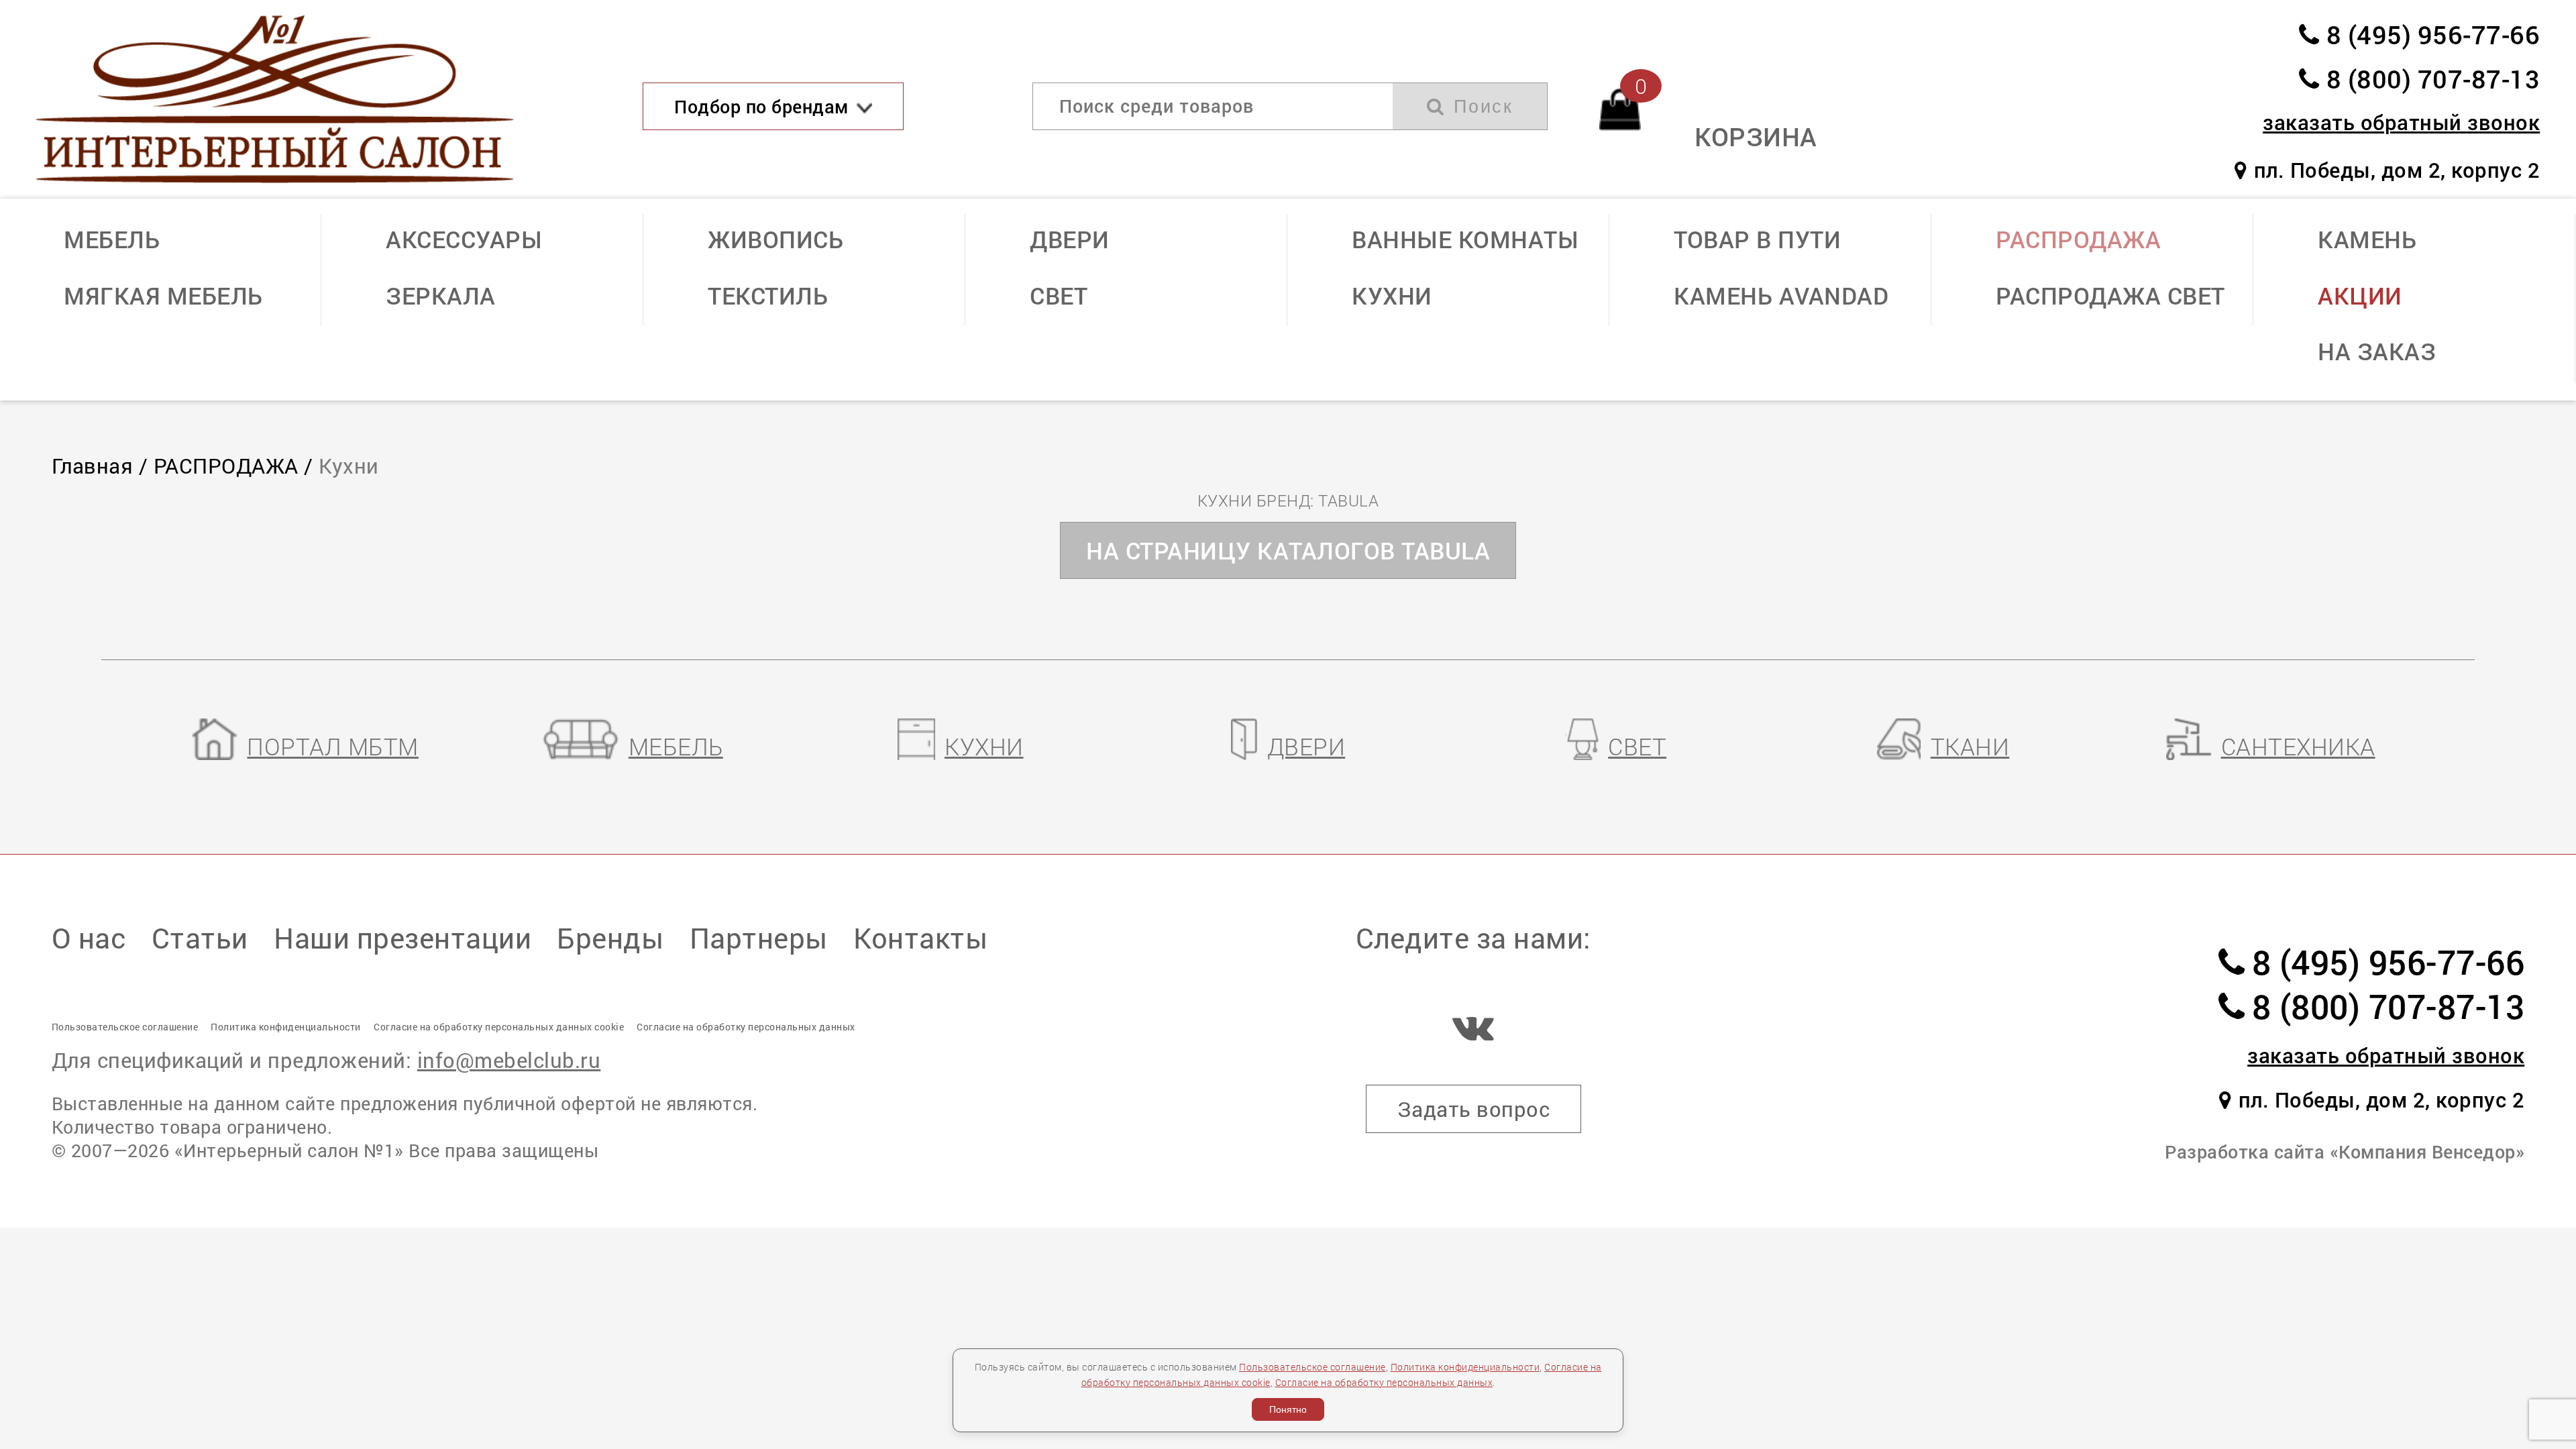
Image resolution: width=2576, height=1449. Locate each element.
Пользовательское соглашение (1312, 1367)
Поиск (1480, 107)
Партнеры (759, 937)
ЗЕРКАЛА (441, 296)
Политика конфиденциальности (1465, 1367)
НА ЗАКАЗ (2377, 351)
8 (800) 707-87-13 (2433, 78)
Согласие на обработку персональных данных (1384, 1382)
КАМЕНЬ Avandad (1781, 296)
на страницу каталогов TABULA (1288, 550)
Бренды (610, 937)
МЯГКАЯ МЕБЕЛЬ (163, 296)
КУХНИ (1392, 296)
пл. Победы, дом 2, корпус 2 (2397, 170)
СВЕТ (1059, 296)
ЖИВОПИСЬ (775, 239)
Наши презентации (402, 937)
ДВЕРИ (1070, 239)
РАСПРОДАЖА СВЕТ (2110, 296)
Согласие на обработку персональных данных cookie (499, 1027)
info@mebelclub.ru (509, 1060)
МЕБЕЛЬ (112, 239)
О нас (89, 937)
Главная (93, 466)
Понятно (1288, 1409)
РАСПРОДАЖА (2078, 239)
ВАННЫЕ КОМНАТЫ (1465, 239)
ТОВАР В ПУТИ (1757, 239)
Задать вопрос (1474, 1109)
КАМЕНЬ (2367, 239)
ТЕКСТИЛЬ (768, 296)
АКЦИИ (2360, 296)
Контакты (920, 937)
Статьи (200, 937)
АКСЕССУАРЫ (464, 239)
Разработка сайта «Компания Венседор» (2345, 1151)
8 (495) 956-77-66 (2433, 34)
